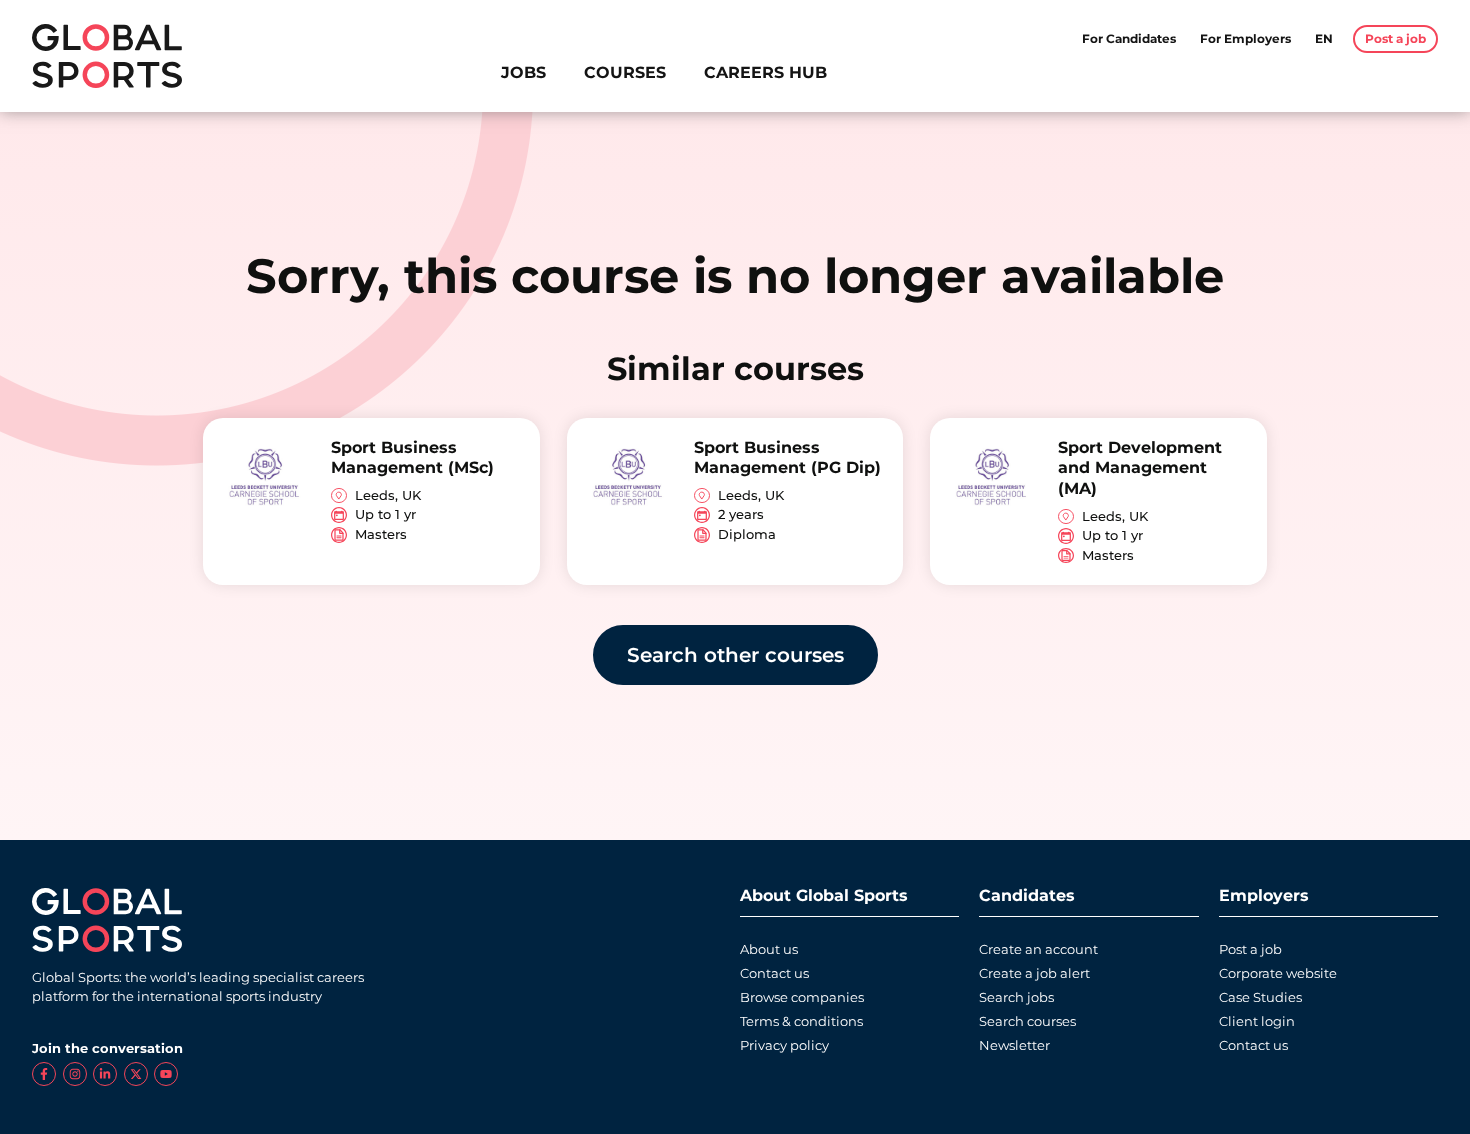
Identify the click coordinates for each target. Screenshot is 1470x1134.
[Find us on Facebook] (44, 1074)
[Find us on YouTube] (166, 1074)
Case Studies (1260, 997)
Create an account (1038, 949)
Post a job (1250, 949)
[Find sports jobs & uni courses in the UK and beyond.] (107, 56)
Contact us (774, 973)
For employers (1245, 38)
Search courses (1027, 1021)
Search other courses (735, 655)
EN (1324, 38)
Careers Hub (765, 72)
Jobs (523, 72)
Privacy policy (784, 1045)
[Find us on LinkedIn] (105, 1074)
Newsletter (1014, 1045)
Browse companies (802, 997)
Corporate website (1278, 973)
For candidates (1129, 38)
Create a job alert (1034, 973)
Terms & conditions (801, 1021)
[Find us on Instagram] (75, 1074)
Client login (1257, 1021)
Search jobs (1016, 997)
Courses (625, 72)
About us (769, 949)
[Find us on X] (136, 1074)
